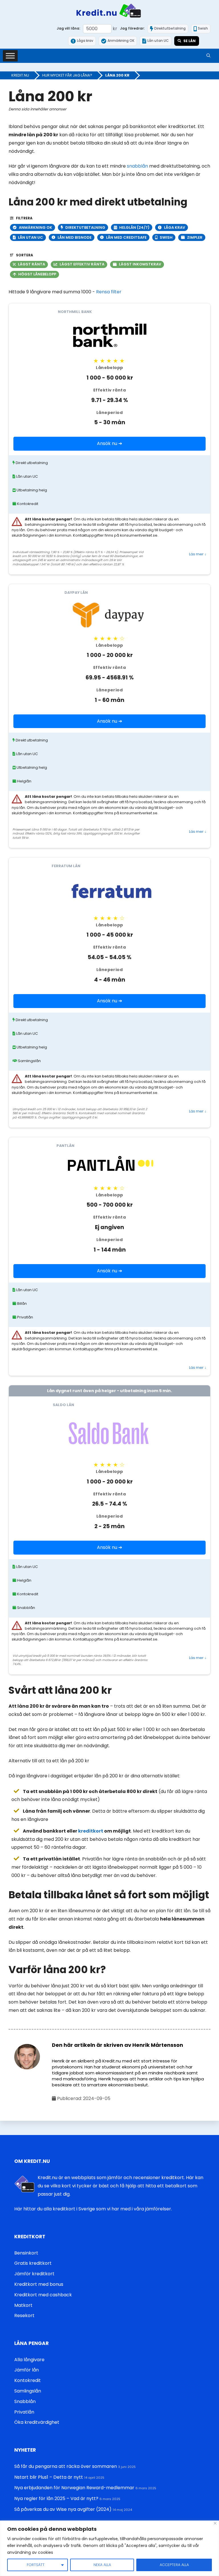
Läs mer (198, 554)
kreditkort (91, 1831)
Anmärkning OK (36, 227)
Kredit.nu (20, 75)
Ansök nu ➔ (109, 443)
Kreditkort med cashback (43, 2295)
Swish (166, 237)
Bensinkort (26, 2253)
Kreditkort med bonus (39, 2284)
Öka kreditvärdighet (37, 2422)
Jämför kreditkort (34, 2274)
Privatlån (24, 2412)
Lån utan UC (31, 237)
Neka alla (102, 2565)
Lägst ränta (32, 264)
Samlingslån (28, 2391)
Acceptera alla (174, 2565)
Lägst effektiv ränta (82, 264)
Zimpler (195, 237)
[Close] (215, 2523)
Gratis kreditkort (33, 2263)
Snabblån (25, 2401)
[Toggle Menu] (10, 56)
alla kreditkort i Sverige (69, 2209)
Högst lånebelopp (37, 274)
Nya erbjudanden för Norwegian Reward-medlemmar (74, 2488)
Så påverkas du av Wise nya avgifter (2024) (63, 2509)
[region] (109, 2548)
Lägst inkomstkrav (140, 264)
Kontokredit (28, 2380)
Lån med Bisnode (75, 237)
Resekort (24, 2316)
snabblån (137, 166)
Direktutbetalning (85, 227)
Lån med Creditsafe (126, 237)
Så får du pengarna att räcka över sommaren (66, 2466)
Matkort (23, 2305)
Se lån (189, 41)
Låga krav (175, 227)
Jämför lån (27, 2370)
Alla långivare (29, 2360)
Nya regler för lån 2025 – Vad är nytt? (56, 2498)
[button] (208, 56)
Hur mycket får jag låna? (67, 75)
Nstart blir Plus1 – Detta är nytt (49, 2477)
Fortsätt (36, 2565)
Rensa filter (109, 292)
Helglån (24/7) (134, 227)
